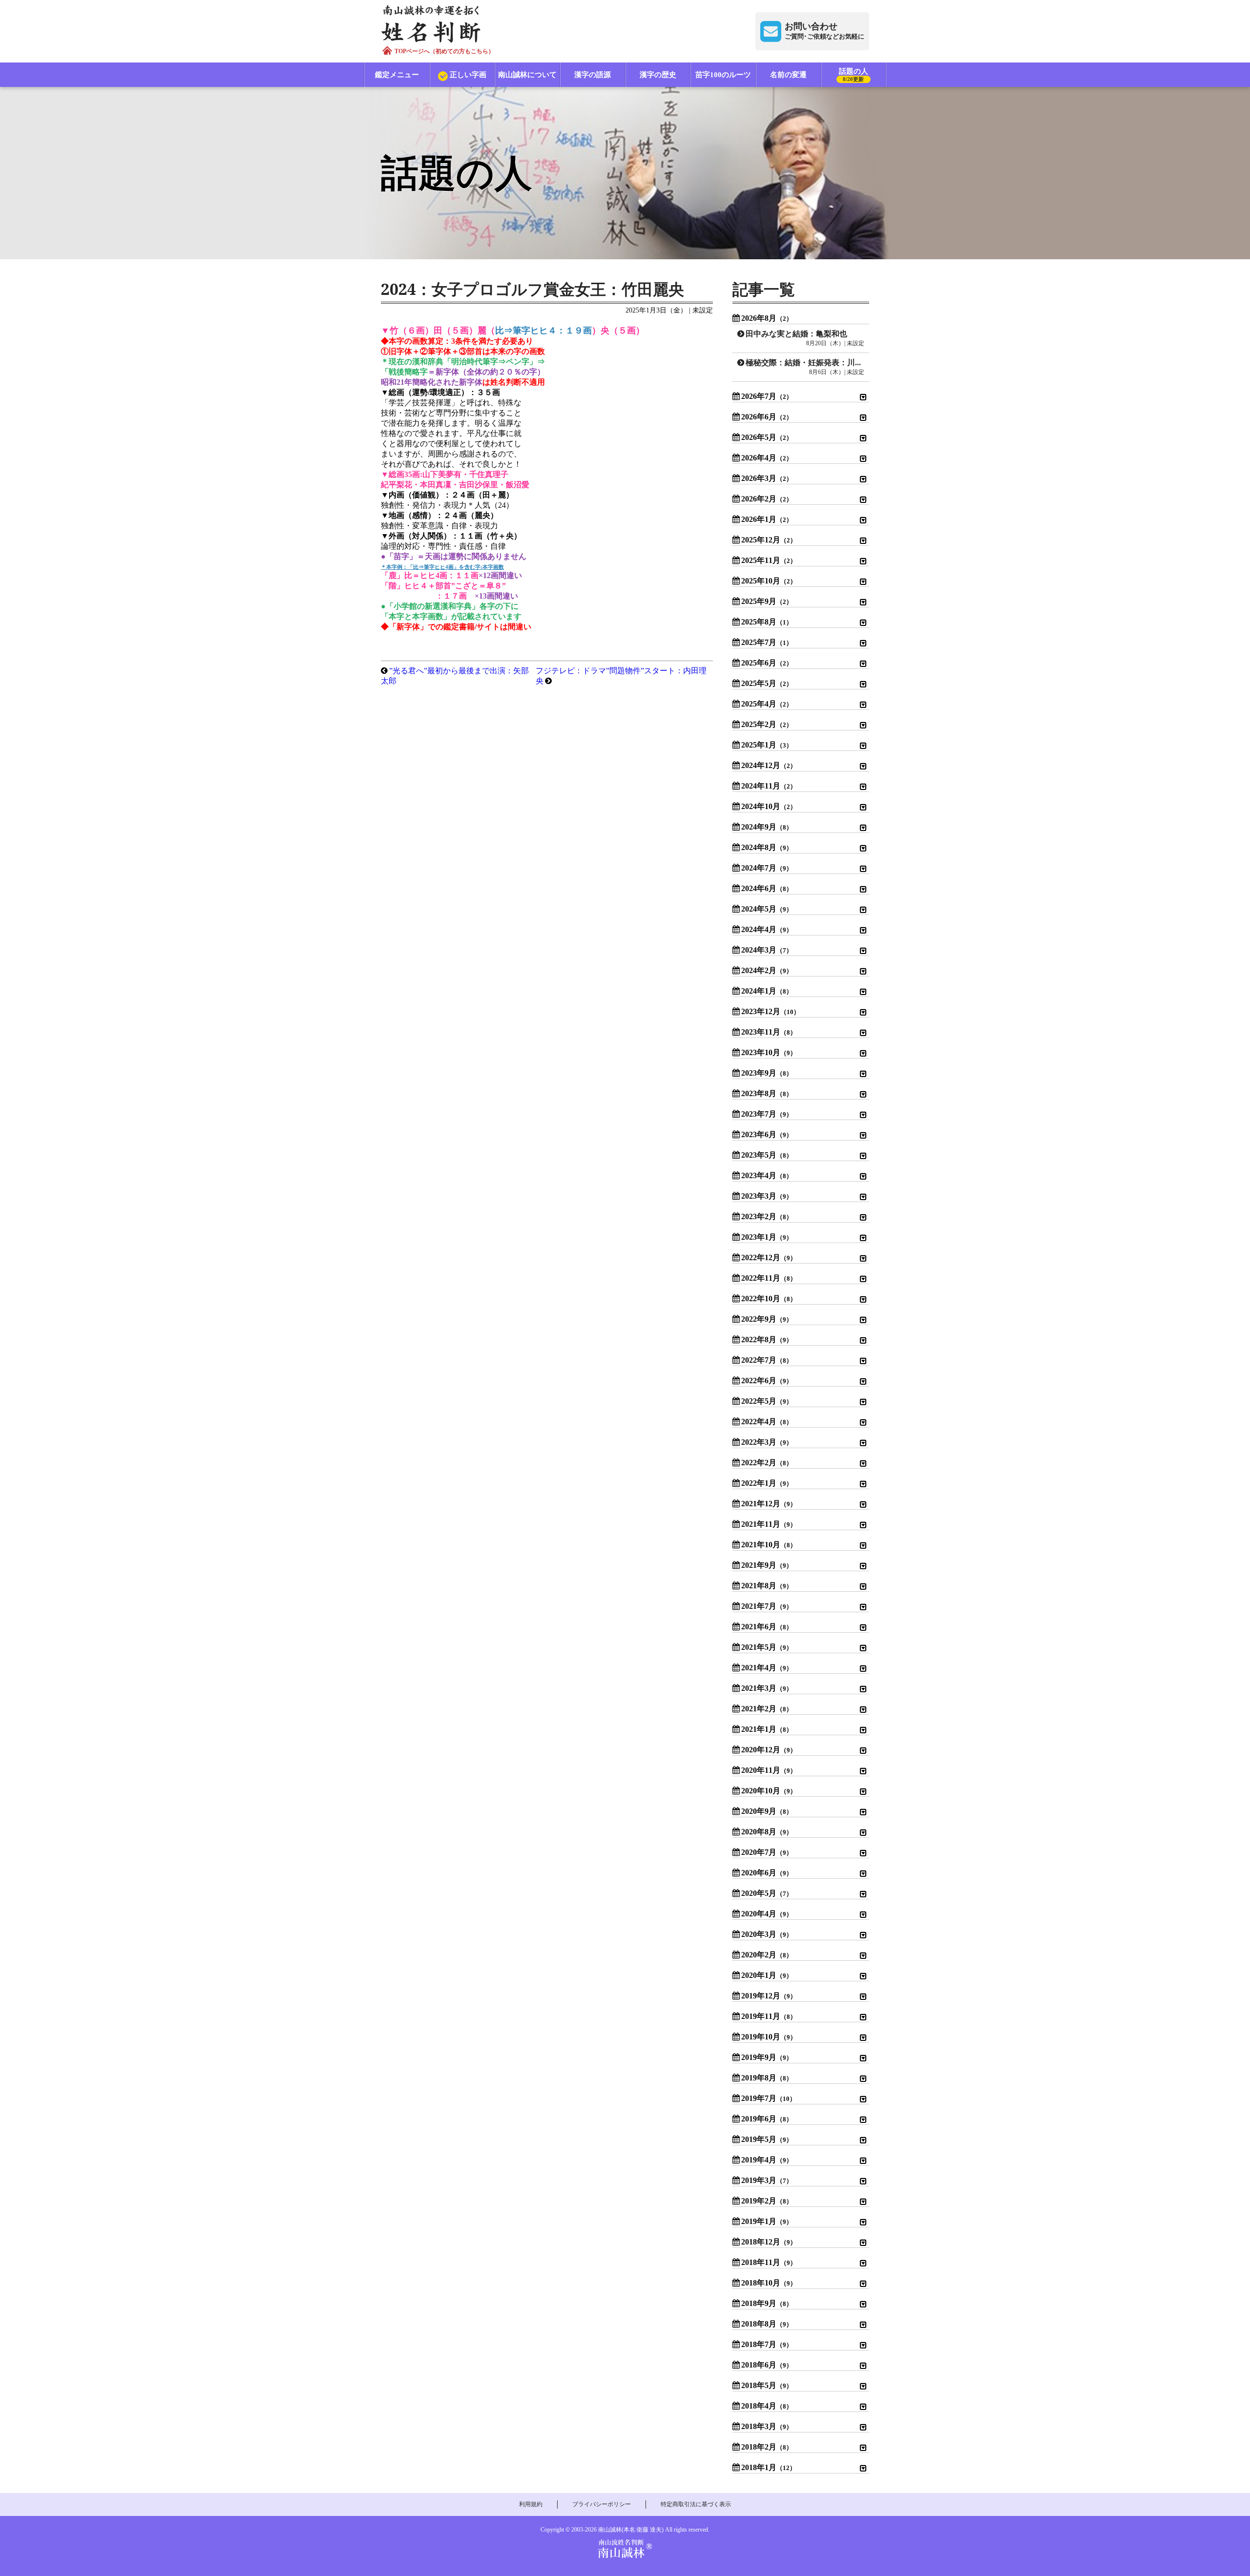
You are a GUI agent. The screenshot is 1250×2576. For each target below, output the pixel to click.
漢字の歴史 (658, 75)
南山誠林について (527, 75)
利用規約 (531, 2504)
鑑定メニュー (397, 75)
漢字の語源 (593, 75)
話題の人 (854, 75)
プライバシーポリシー (602, 2504)
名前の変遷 (788, 75)
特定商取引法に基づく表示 (696, 2504)
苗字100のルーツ (723, 75)
